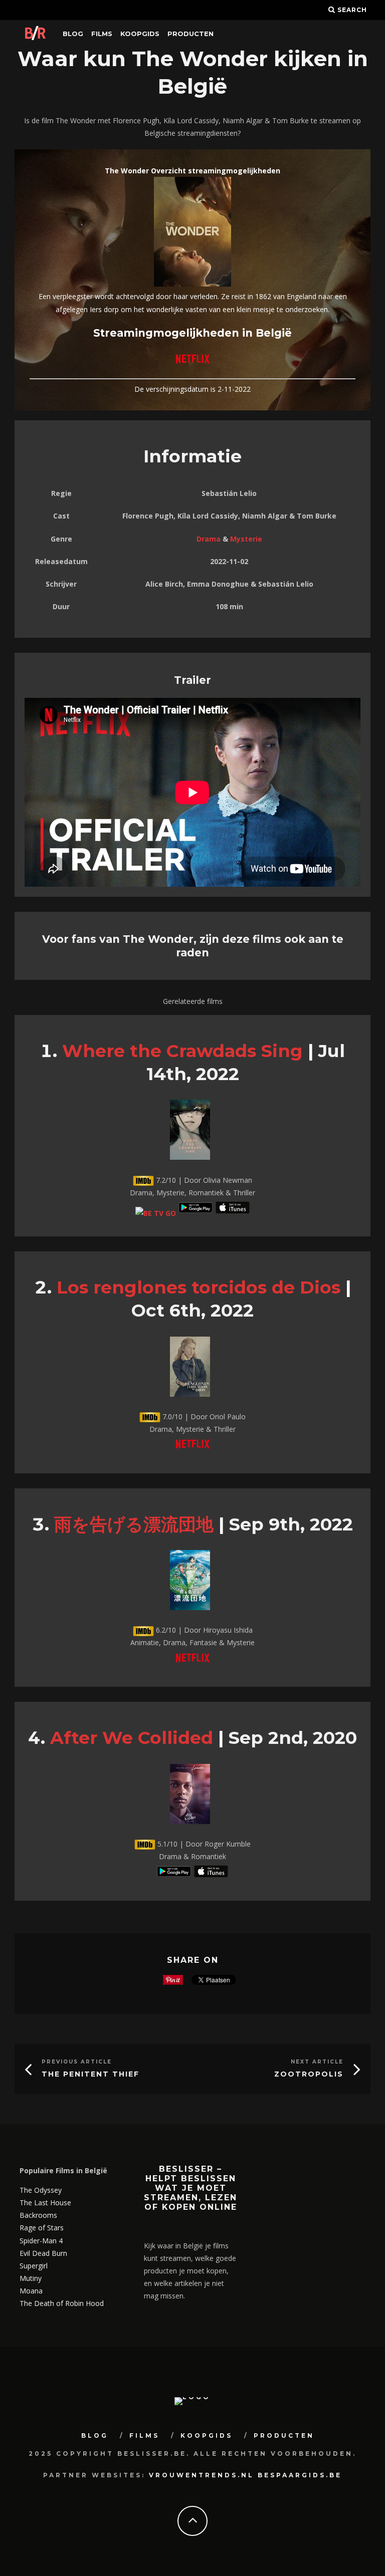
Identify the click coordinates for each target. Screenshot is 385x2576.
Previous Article (77, 2062)
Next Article (317, 2062)
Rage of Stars (42, 2228)
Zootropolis (309, 2074)
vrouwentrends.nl (202, 2475)
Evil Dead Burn (43, 2253)
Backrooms (38, 2215)
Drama (209, 539)
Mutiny (31, 2278)
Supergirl (34, 2266)
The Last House (45, 2203)
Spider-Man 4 (41, 2241)
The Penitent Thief (90, 2074)
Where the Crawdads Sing (182, 1051)
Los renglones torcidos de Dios (199, 1287)
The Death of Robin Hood (62, 2303)
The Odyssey (41, 2190)
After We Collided (132, 1738)
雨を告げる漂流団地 (134, 1524)
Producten (190, 34)
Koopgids (140, 34)
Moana (31, 2291)
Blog (73, 34)
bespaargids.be (300, 2475)
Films (102, 34)
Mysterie (246, 539)
